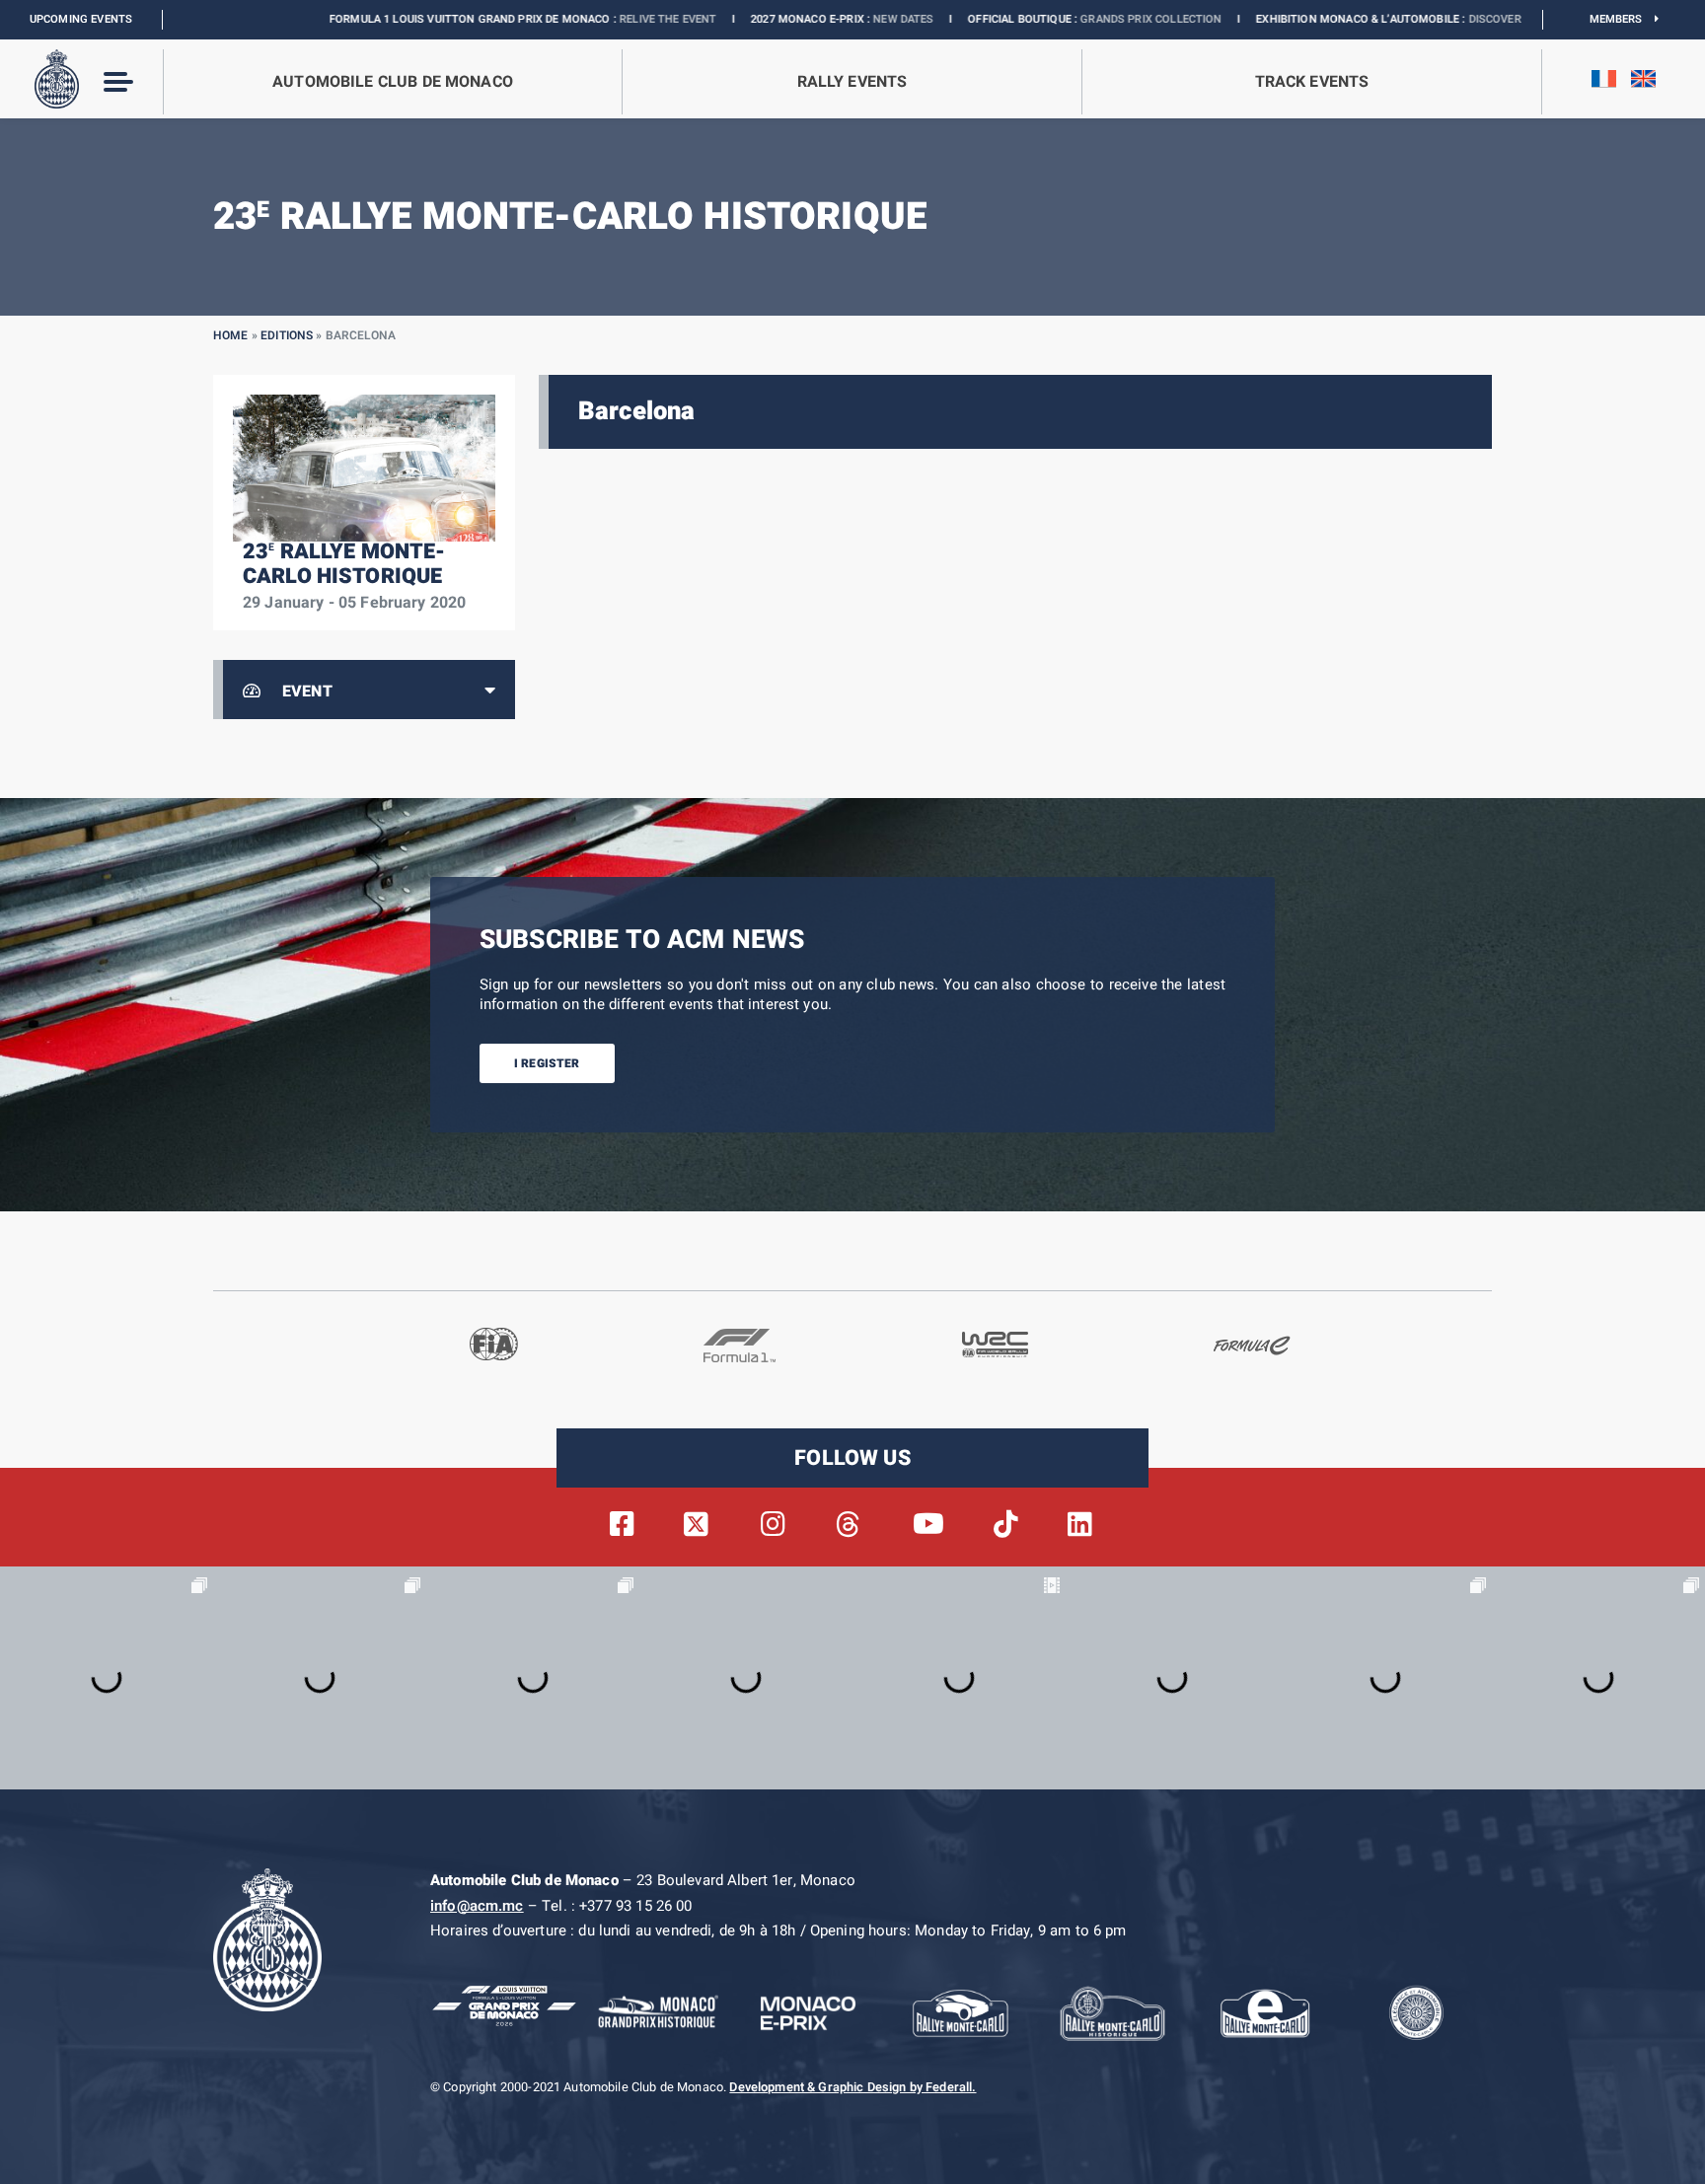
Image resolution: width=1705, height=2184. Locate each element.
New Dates (772, 19)
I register (547, 1063)
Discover (1363, 19)
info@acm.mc (477, 1906)
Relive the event (537, 19)
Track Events (1312, 82)
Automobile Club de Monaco (393, 82)
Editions (287, 335)
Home (231, 335)
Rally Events (852, 82)
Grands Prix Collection (1020, 19)
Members (1623, 19)
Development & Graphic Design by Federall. (852, 2087)
